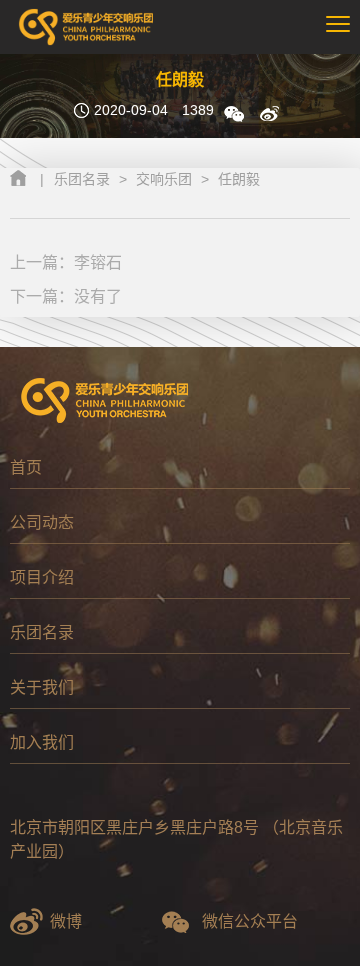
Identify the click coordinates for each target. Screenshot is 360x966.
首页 (26, 467)
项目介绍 (42, 577)
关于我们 (42, 687)
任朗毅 (239, 179)
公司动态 (42, 522)
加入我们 (42, 742)
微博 (66, 921)
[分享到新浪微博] (270, 114)
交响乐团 (164, 179)
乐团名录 (82, 179)
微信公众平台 (250, 921)
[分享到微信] (234, 114)
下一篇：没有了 (66, 296)
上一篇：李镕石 (66, 262)
